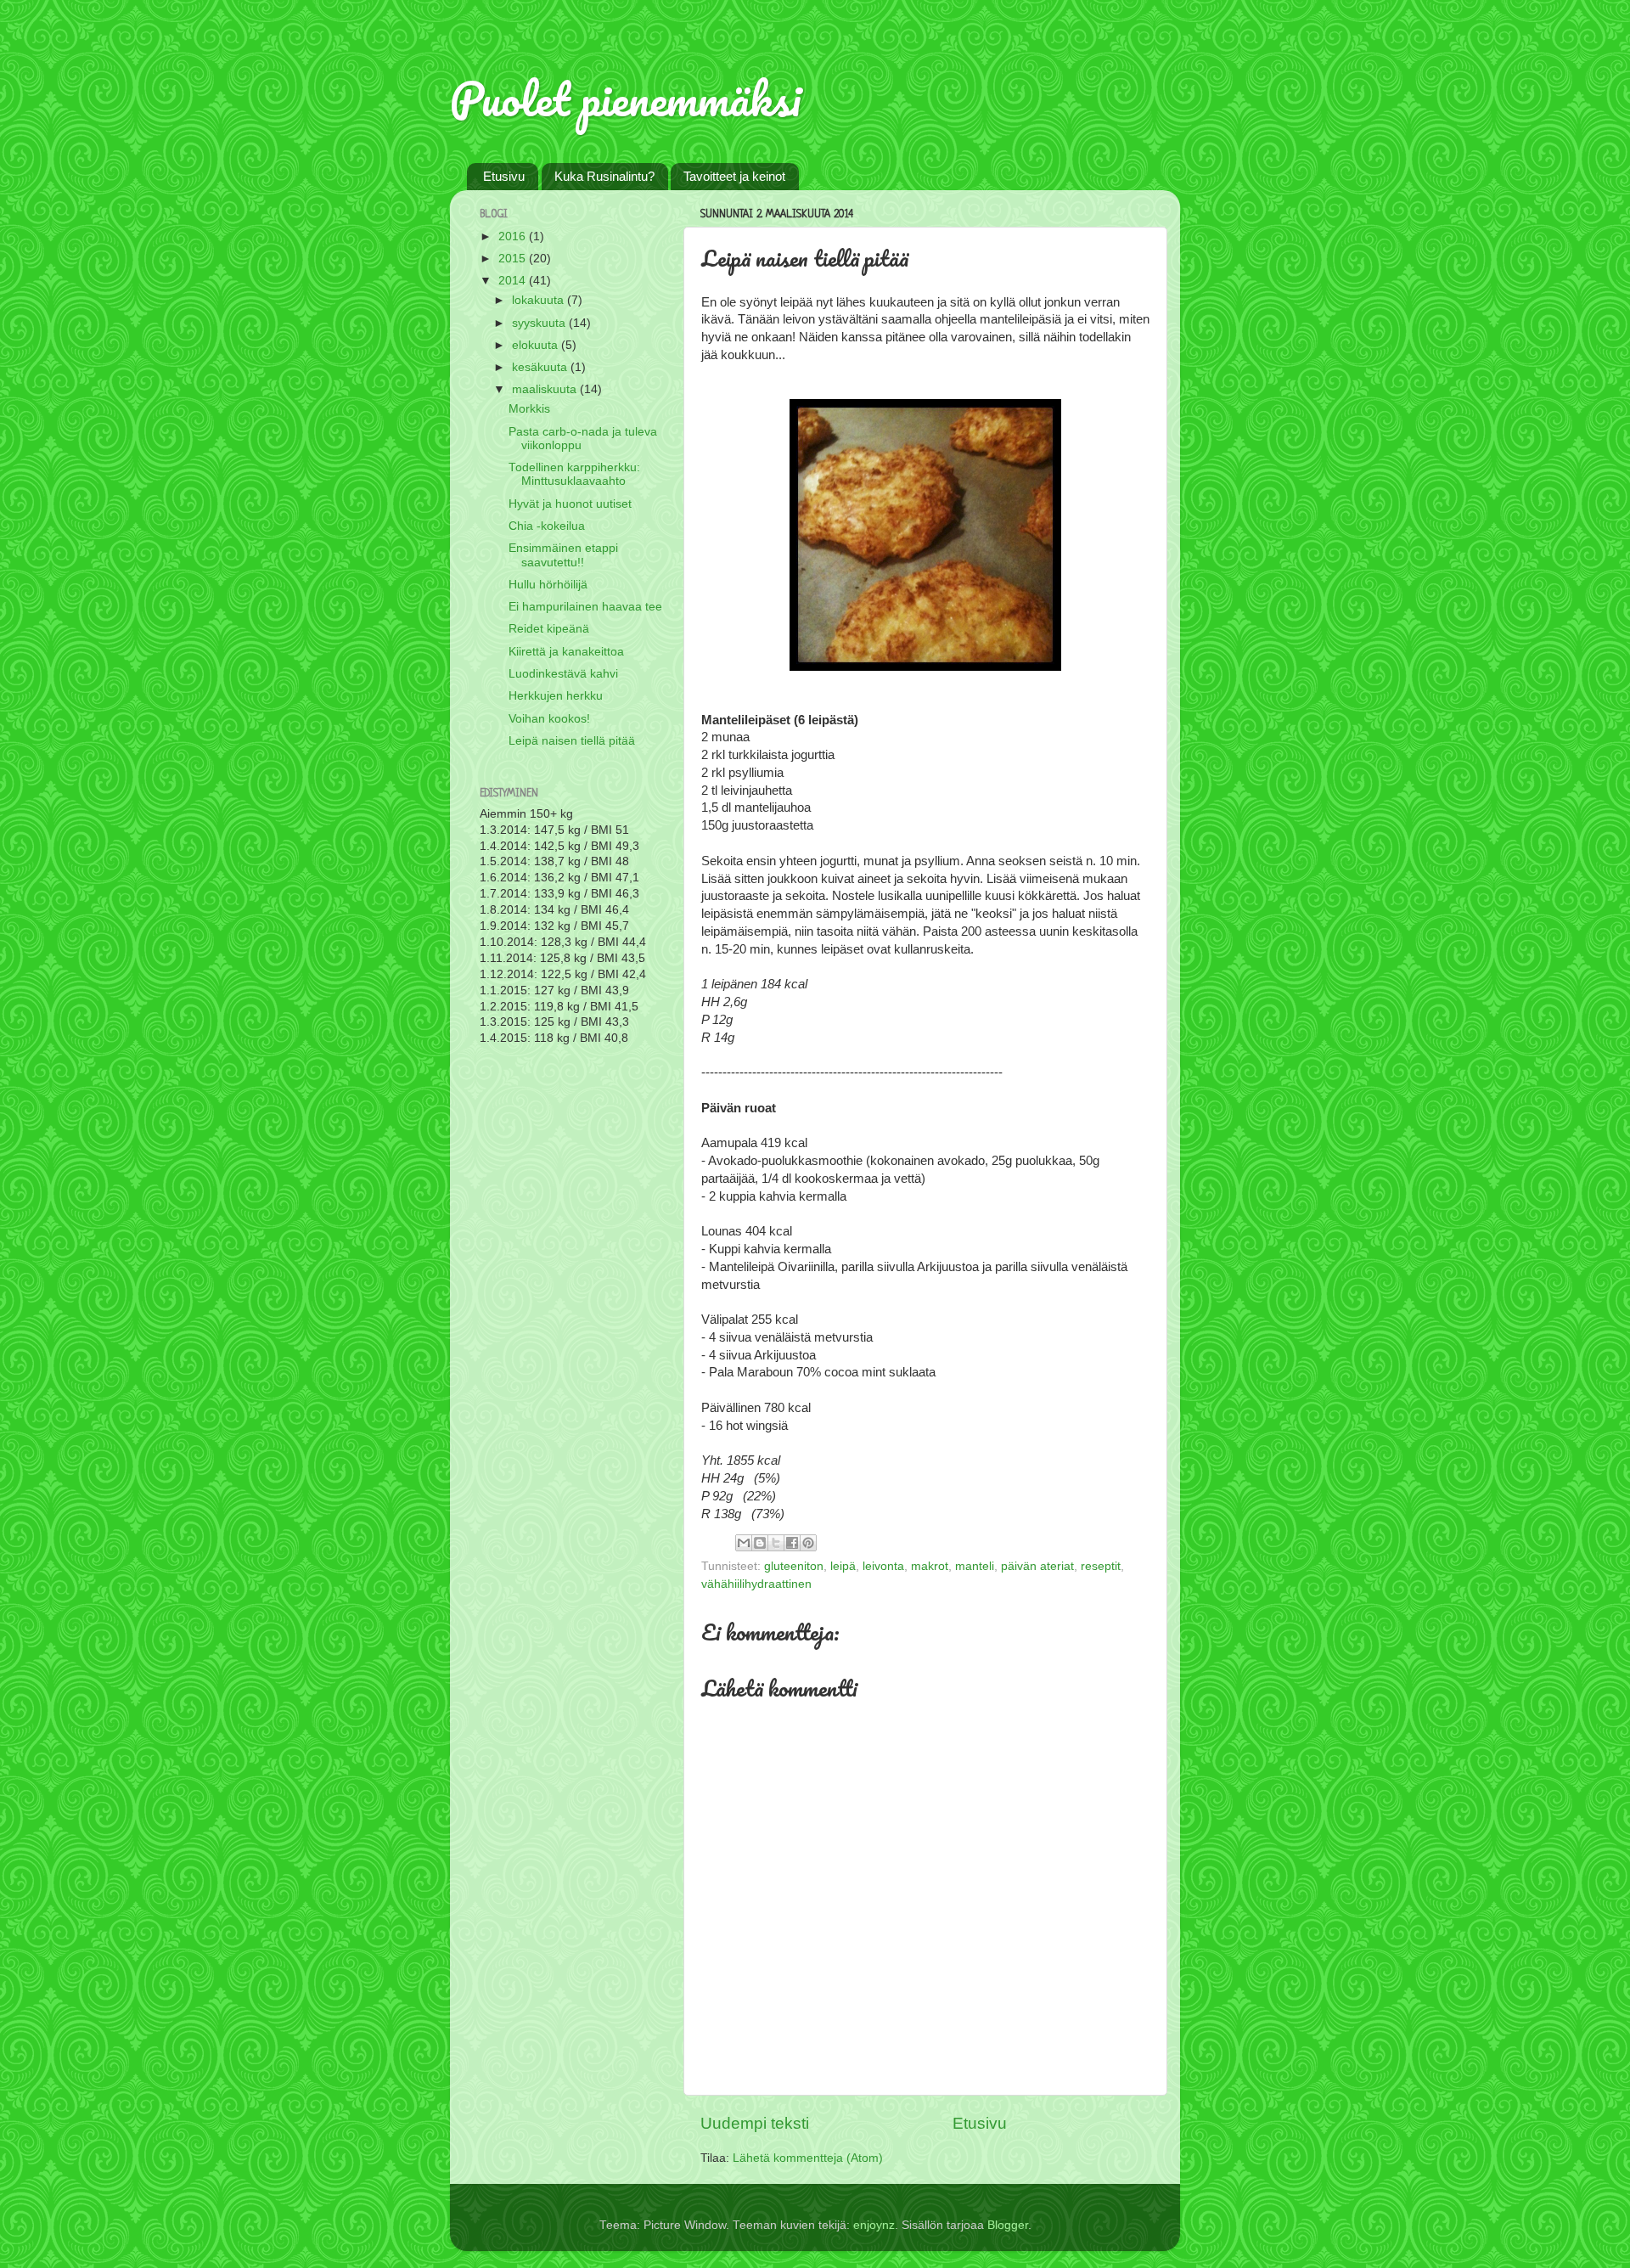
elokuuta (537, 345)
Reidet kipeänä (549, 629)
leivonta (883, 1566)
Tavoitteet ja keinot (734, 176)
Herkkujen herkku (556, 696)
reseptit (1101, 1566)
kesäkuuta (541, 367)
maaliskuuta (546, 389)
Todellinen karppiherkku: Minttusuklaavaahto (574, 474)
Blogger (1008, 2225)
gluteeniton (794, 1566)
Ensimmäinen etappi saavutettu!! (563, 555)
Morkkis (529, 409)
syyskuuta (540, 323)
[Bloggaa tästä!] (760, 1543)
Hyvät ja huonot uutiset (570, 504)
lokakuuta (540, 300)
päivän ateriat (1037, 1566)
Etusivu (504, 176)
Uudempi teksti (755, 2123)
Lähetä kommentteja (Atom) (808, 2158)
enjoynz (874, 2225)
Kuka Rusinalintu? (604, 176)
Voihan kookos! (549, 719)
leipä (843, 1566)
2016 (514, 236)
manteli (975, 1566)
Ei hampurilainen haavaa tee (585, 607)
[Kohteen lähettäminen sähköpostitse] (744, 1543)
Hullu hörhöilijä (548, 585)
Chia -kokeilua (547, 526)
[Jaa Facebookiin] (792, 1543)
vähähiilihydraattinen (756, 1584)
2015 (514, 259)
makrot (930, 1566)
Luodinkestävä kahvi (563, 674)
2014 (514, 281)
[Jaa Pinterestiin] (808, 1543)
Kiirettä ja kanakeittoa (566, 652)
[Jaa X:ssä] (776, 1543)
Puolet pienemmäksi (625, 98)
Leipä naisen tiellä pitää (572, 741)
